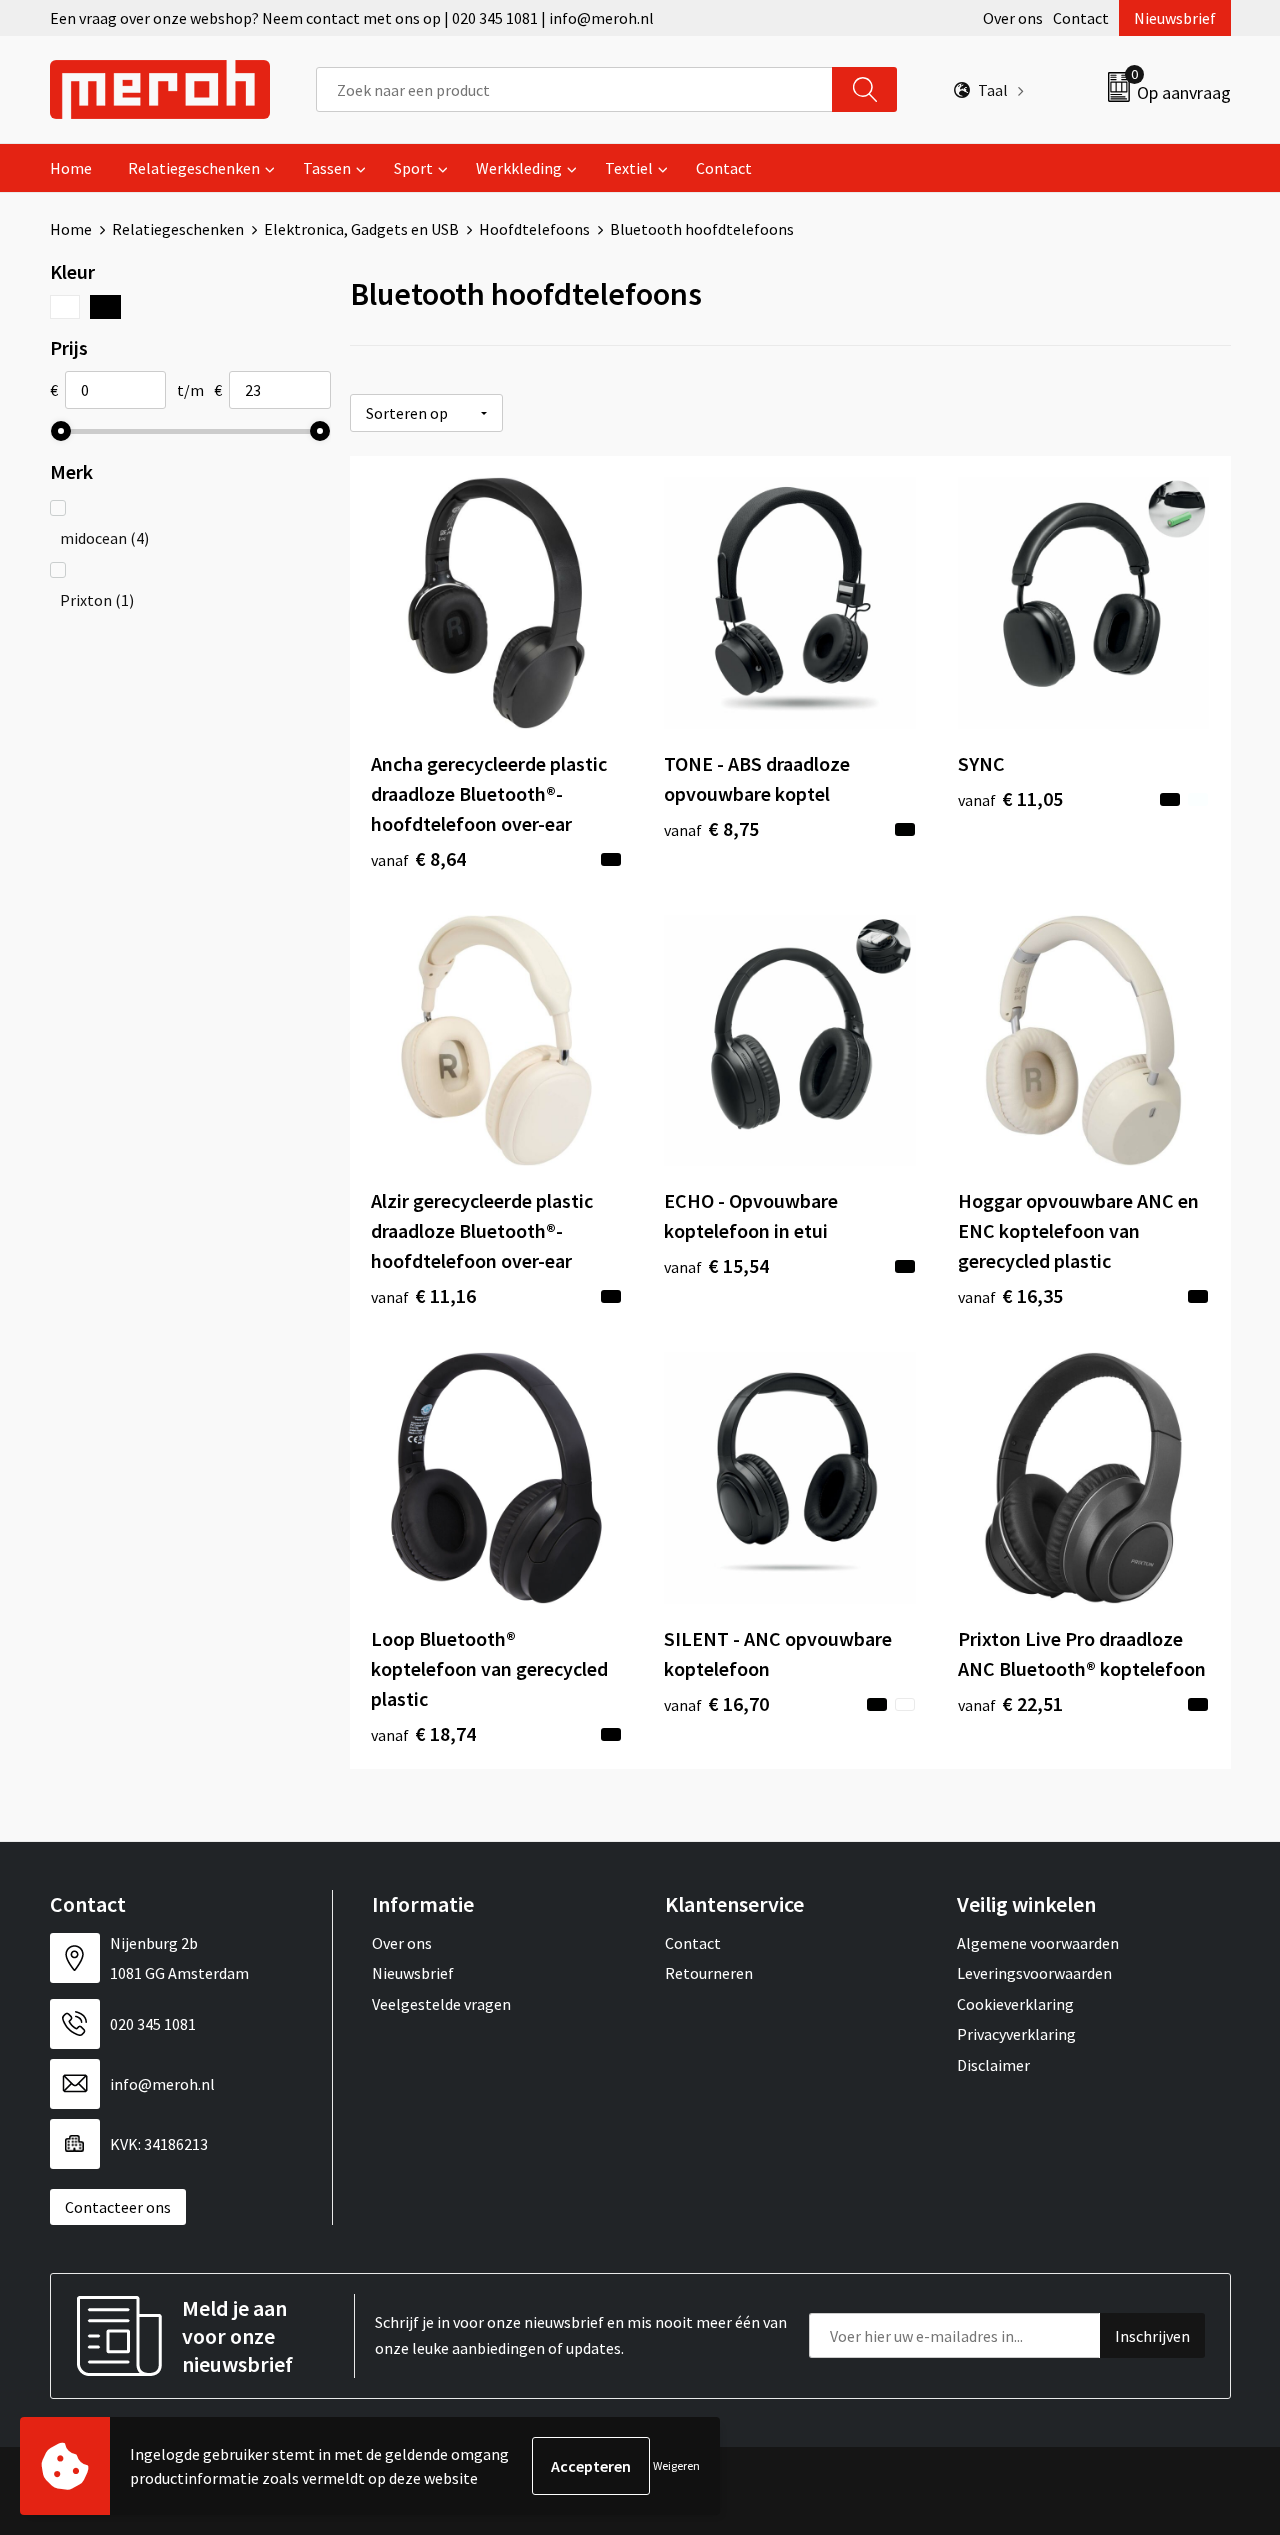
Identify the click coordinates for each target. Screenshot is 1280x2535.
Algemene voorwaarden (1038, 1943)
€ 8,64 (418, 858)
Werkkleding (519, 168)
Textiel (629, 168)
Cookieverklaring (1015, 2004)
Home (71, 168)
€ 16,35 (1010, 1295)
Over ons (1013, 18)
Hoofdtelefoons (534, 229)
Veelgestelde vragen (441, 2004)
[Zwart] (105, 307)
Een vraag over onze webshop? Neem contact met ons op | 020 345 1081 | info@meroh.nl (352, 18)
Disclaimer (993, 2065)
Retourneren (709, 1973)
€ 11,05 (1010, 798)
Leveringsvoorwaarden (1034, 1973)
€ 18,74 (423, 1733)
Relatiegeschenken (194, 168)
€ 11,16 (423, 1295)
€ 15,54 (716, 1265)
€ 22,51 (1010, 1703)
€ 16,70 (716, 1703)
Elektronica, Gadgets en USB (361, 229)
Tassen (327, 168)
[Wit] (65, 307)
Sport (413, 168)
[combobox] (574, 89)
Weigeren (676, 2465)
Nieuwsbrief (1175, 18)
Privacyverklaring (1016, 2034)
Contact (1081, 18)
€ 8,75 (711, 828)
